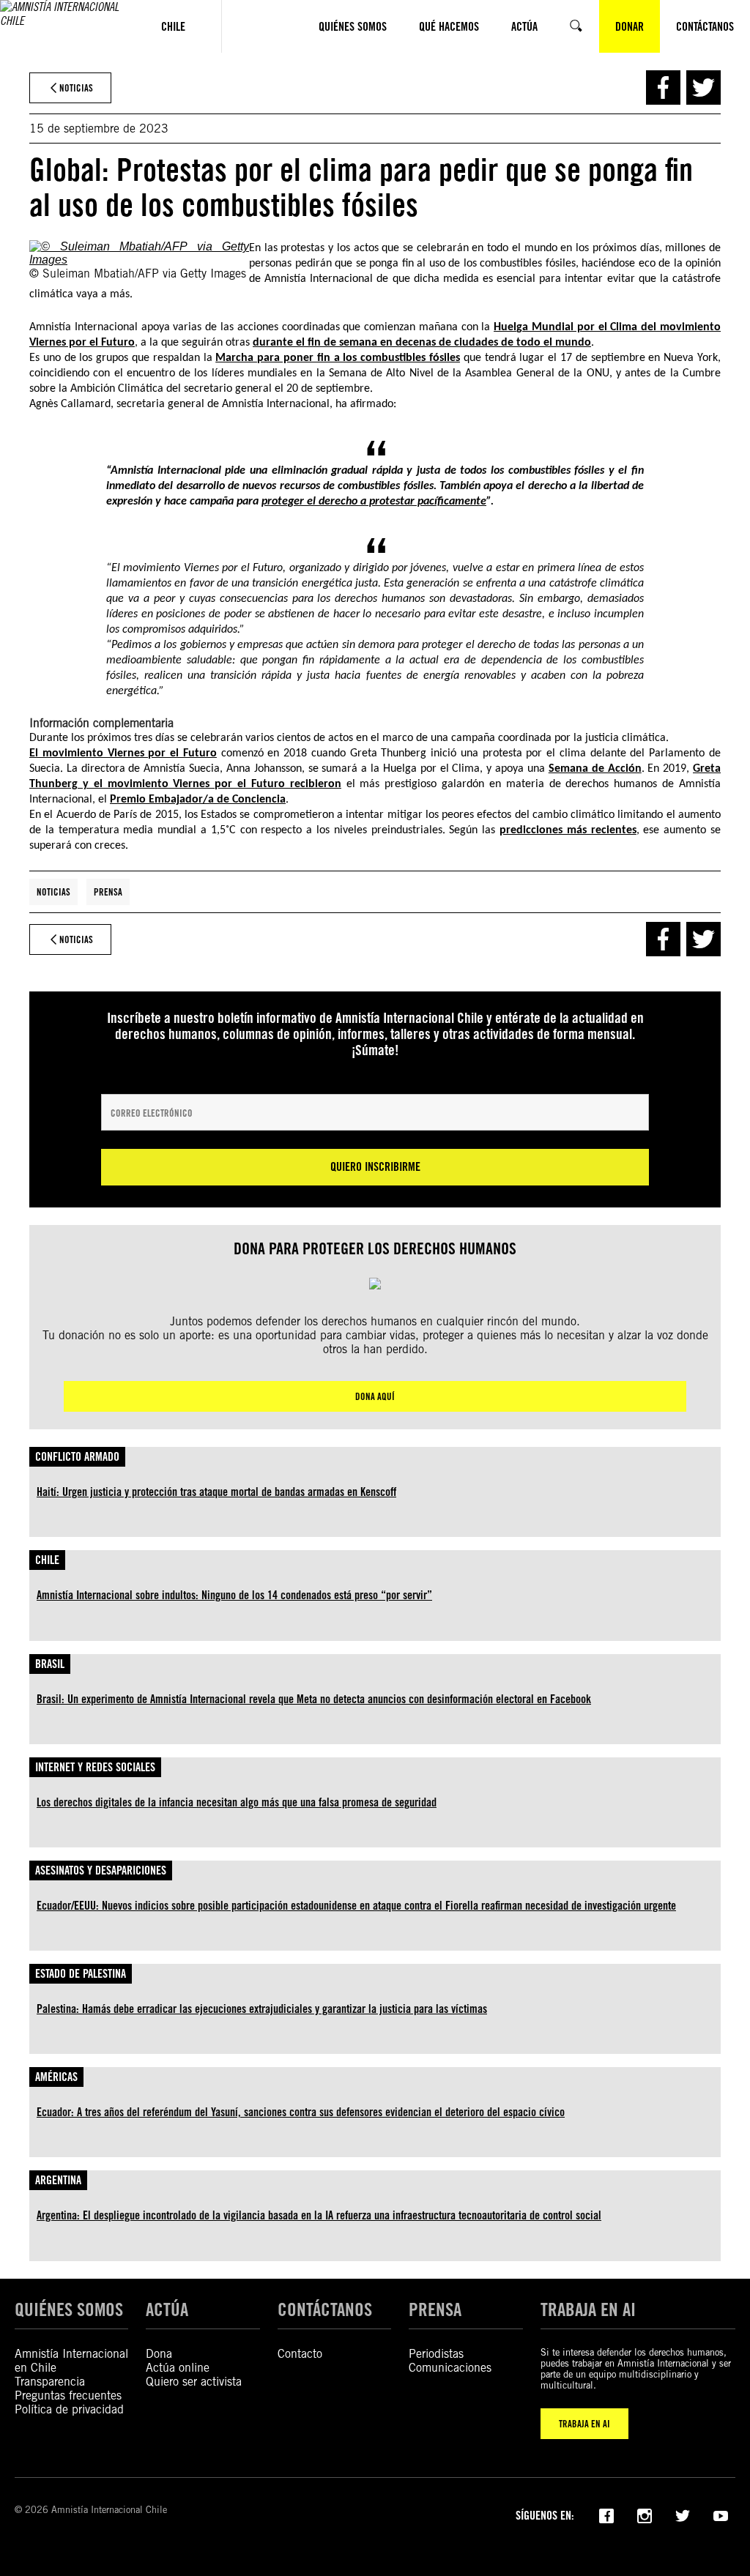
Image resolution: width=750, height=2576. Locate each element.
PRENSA (435, 2309)
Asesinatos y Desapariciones (101, 1870)
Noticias (53, 892)
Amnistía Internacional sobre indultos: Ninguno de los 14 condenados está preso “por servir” (234, 1595)
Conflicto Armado (77, 1457)
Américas (56, 2077)
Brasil (50, 1664)
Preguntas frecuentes (68, 2396)
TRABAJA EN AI (584, 2424)
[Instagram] (645, 2514)
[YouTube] (721, 2514)
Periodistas (436, 2354)
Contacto (300, 2354)
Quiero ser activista (194, 2382)
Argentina (58, 2180)
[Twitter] (683, 2514)
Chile (47, 1560)
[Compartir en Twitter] (703, 88)
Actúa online (178, 2368)
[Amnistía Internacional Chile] (63, 26)
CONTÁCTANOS (325, 2309)
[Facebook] (606, 2514)
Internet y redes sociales (95, 1767)
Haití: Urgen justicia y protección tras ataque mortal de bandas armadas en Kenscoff (216, 1492)
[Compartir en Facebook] (663, 88)
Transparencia (50, 2382)
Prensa (108, 892)
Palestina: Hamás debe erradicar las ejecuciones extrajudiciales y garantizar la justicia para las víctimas (262, 2009)
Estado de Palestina (81, 1974)
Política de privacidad (69, 2409)
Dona (159, 2354)
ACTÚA (167, 2309)
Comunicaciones (450, 2368)
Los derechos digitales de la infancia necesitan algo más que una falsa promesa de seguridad (237, 1802)
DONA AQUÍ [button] (375, 1396)
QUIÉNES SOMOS (69, 2309)
